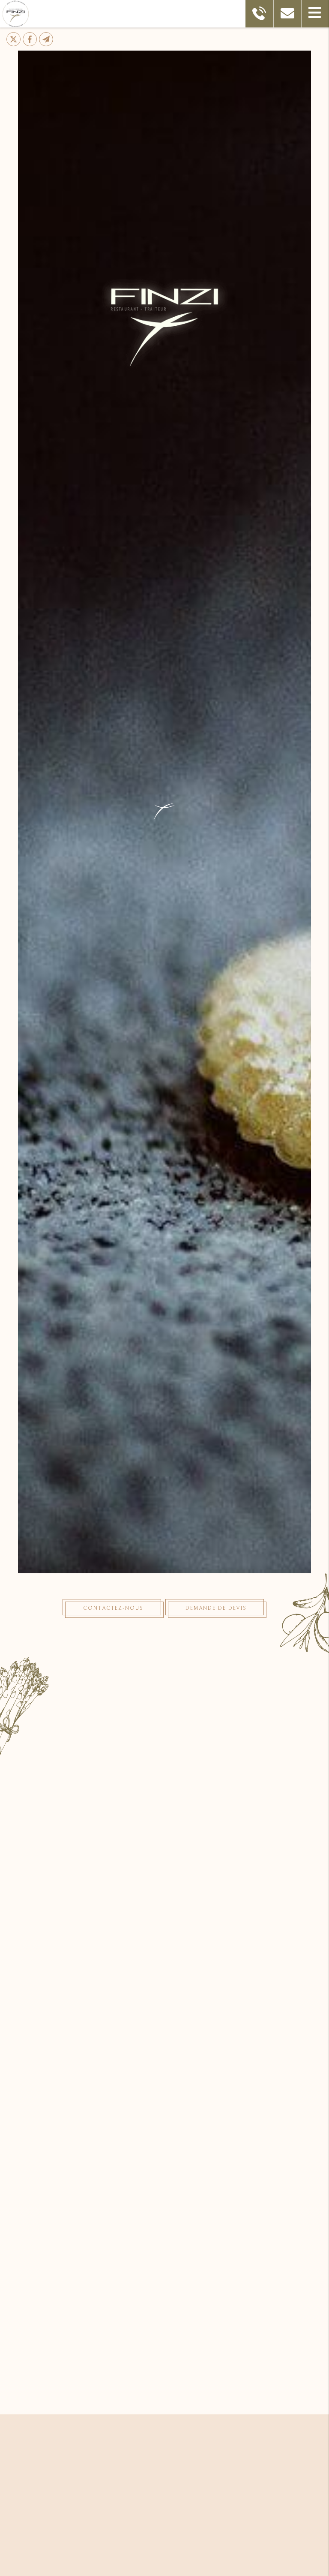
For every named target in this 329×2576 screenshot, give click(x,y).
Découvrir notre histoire (164, 1879)
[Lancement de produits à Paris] (164, 2118)
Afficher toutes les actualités (241, 2378)
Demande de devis (216, 1608)
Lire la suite (88, 2378)
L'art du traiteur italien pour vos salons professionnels (164, 2271)
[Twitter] (13, 39)
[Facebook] (30, 39)
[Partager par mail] (46, 39)
